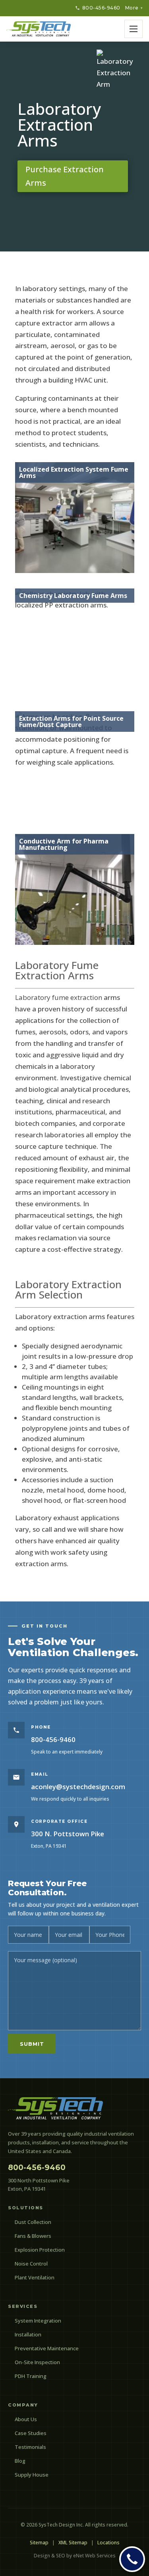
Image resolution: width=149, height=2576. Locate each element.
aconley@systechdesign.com (78, 1787)
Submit (32, 2044)
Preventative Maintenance (47, 2348)
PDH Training (31, 2376)
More (134, 8)
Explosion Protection (40, 2250)
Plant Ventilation (35, 2277)
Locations (108, 2543)
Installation (28, 2334)
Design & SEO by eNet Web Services (75, 2556)
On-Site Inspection (37, 2362)
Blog (20, 2461)
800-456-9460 (101, 8)
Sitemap (39, 2543)
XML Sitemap (73, 2543)
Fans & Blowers (33, 2236)
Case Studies (31, 2433)
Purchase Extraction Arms (65, 176)
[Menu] (134, 29)
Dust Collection (33, 2222)
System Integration (38, 2321)
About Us (26, 2419)
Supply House (32, 2475)
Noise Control (31, 2264)
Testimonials (30, 2447)
